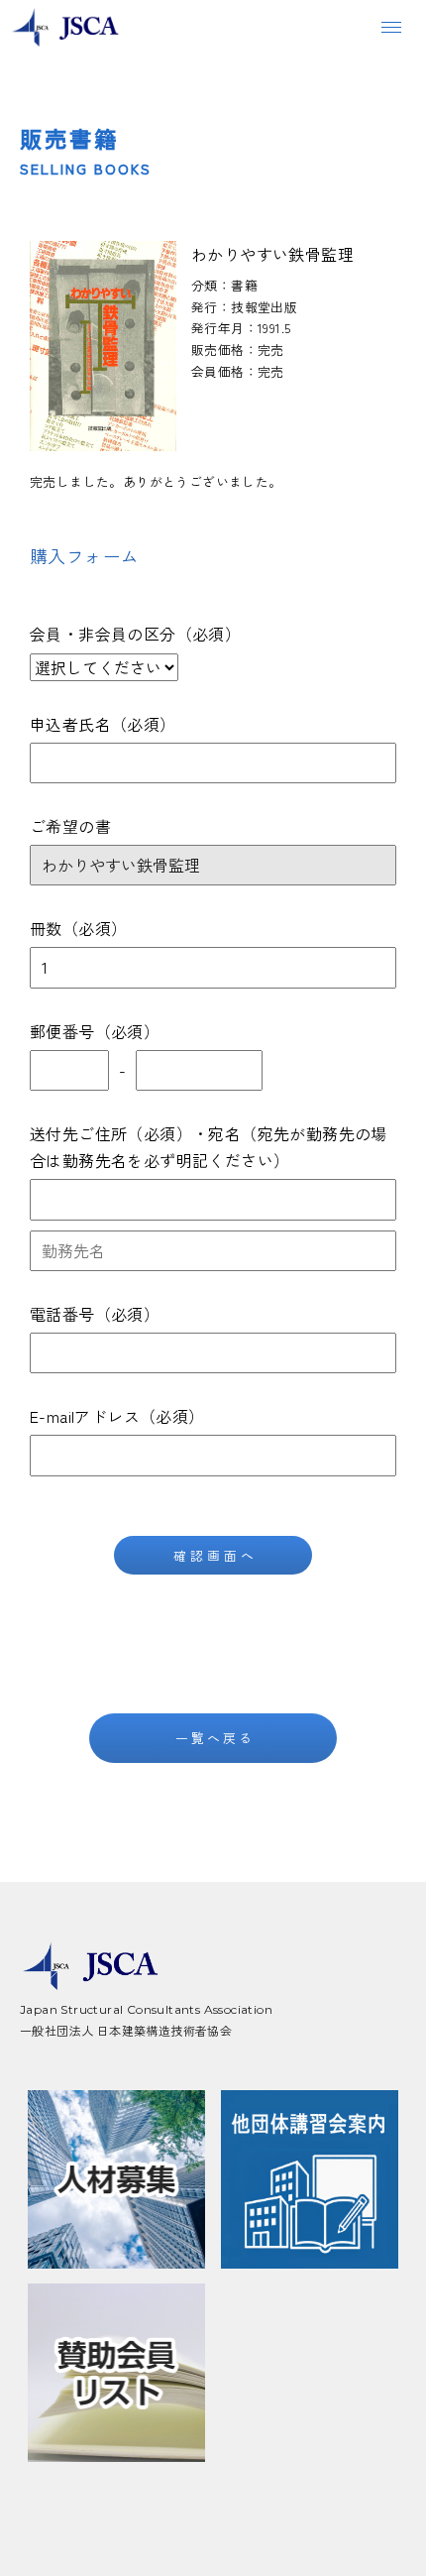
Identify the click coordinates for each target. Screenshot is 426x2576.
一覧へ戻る (215, 1738)
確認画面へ (215, 1555)
